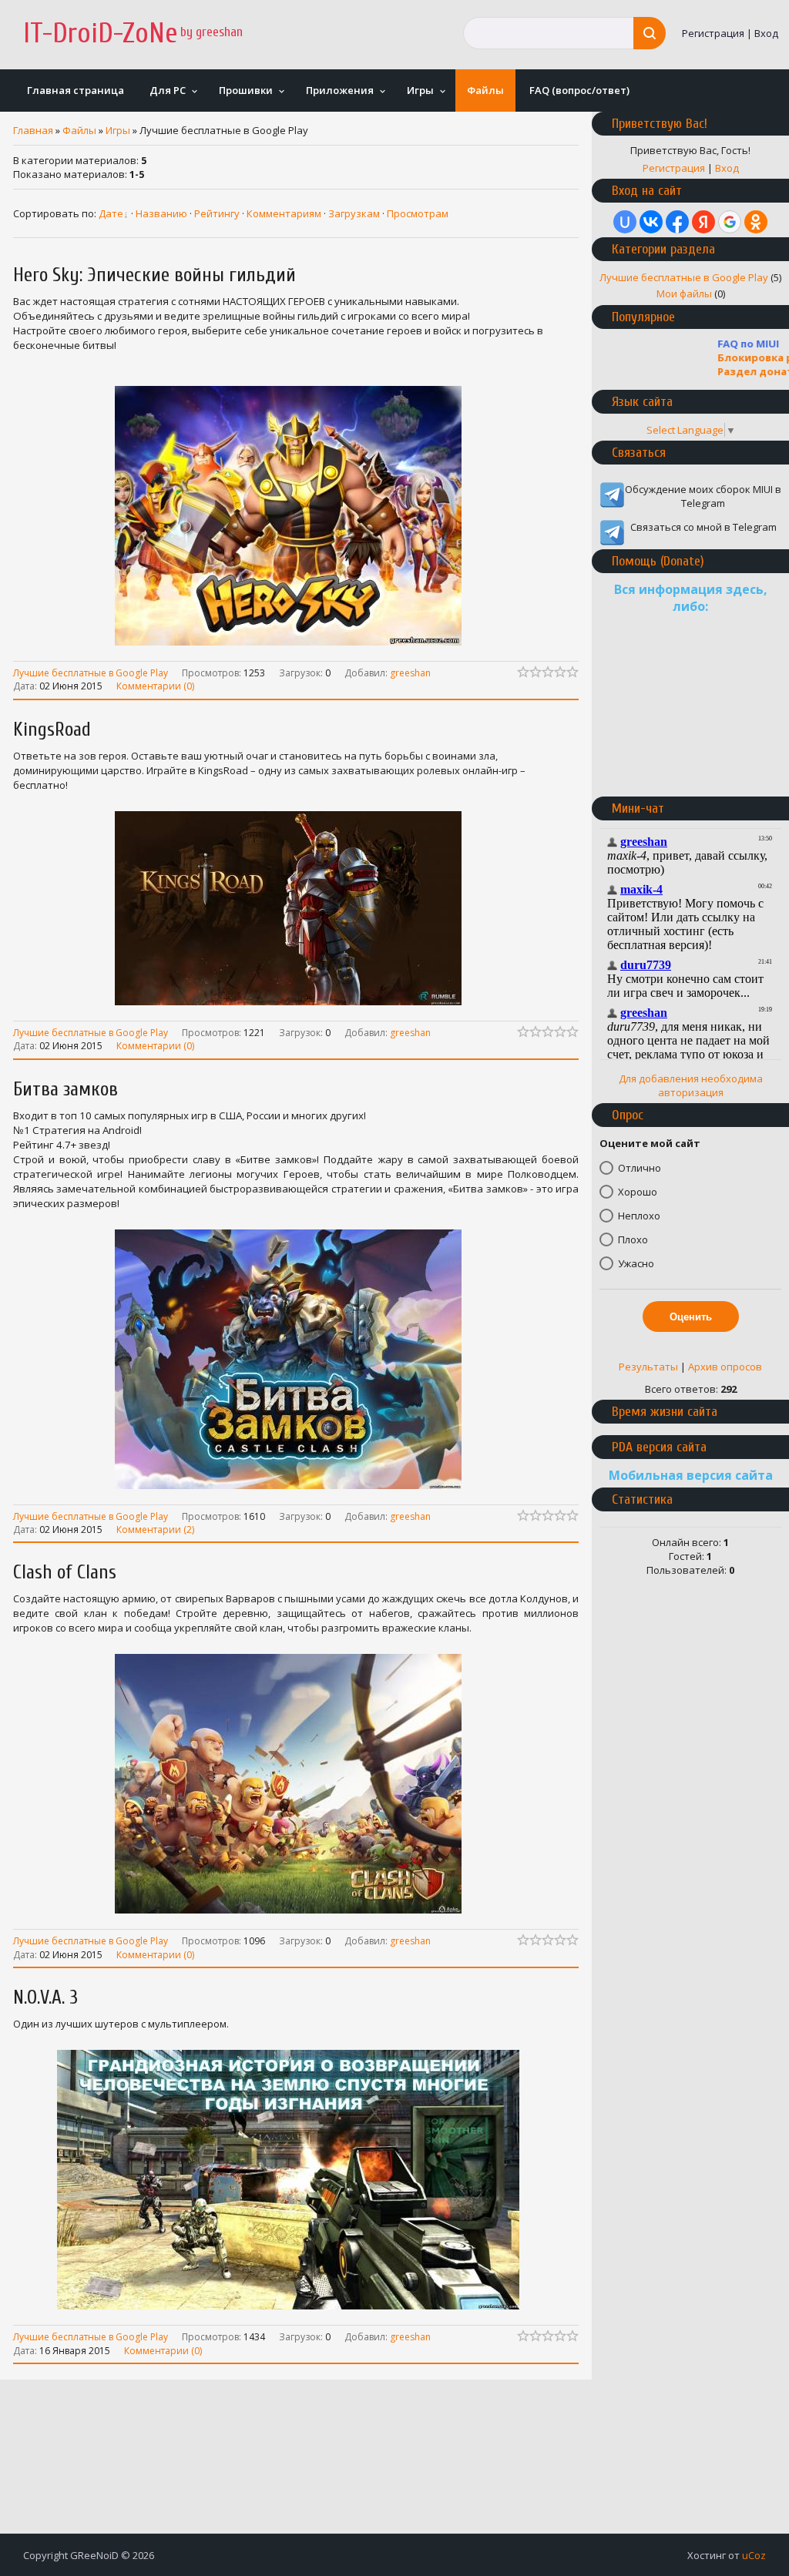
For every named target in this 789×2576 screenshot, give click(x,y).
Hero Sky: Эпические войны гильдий (154, 275)
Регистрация (713, 33)
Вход (766, 33)
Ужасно (636, 1263)
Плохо (633, 1239)
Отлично (640, 1168)
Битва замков (65, 1090)
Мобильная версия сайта (691, 1475)
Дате (111, 213)
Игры (118, 130)
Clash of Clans (65, 1573)
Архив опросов (725, 1367)
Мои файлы (684, 293)
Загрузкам (354, 213)
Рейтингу (217, 213)
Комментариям (284, 213)
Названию (161, 213)
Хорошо (638, 1192)
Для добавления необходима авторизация (691, 1085)
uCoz (754, 2555)
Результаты (648, 1367)
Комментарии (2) (155, 1528)
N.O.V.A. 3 (45, 1998)
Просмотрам (418, 213)
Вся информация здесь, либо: (691, 598)
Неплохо (639, 1216)
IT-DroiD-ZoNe (101, 34)
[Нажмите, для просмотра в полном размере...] (296, 646)
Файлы (79, 130)
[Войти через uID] (625, 222)
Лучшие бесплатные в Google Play (91, 672)
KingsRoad (52, 730)
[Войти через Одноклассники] (756, 222)
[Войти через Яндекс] (703, 222)
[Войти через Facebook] (677, 222)
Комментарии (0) (155, 685)
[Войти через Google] (730, 222)
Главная (33, 130)
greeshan (410, 673)
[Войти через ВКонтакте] (651, 222)
